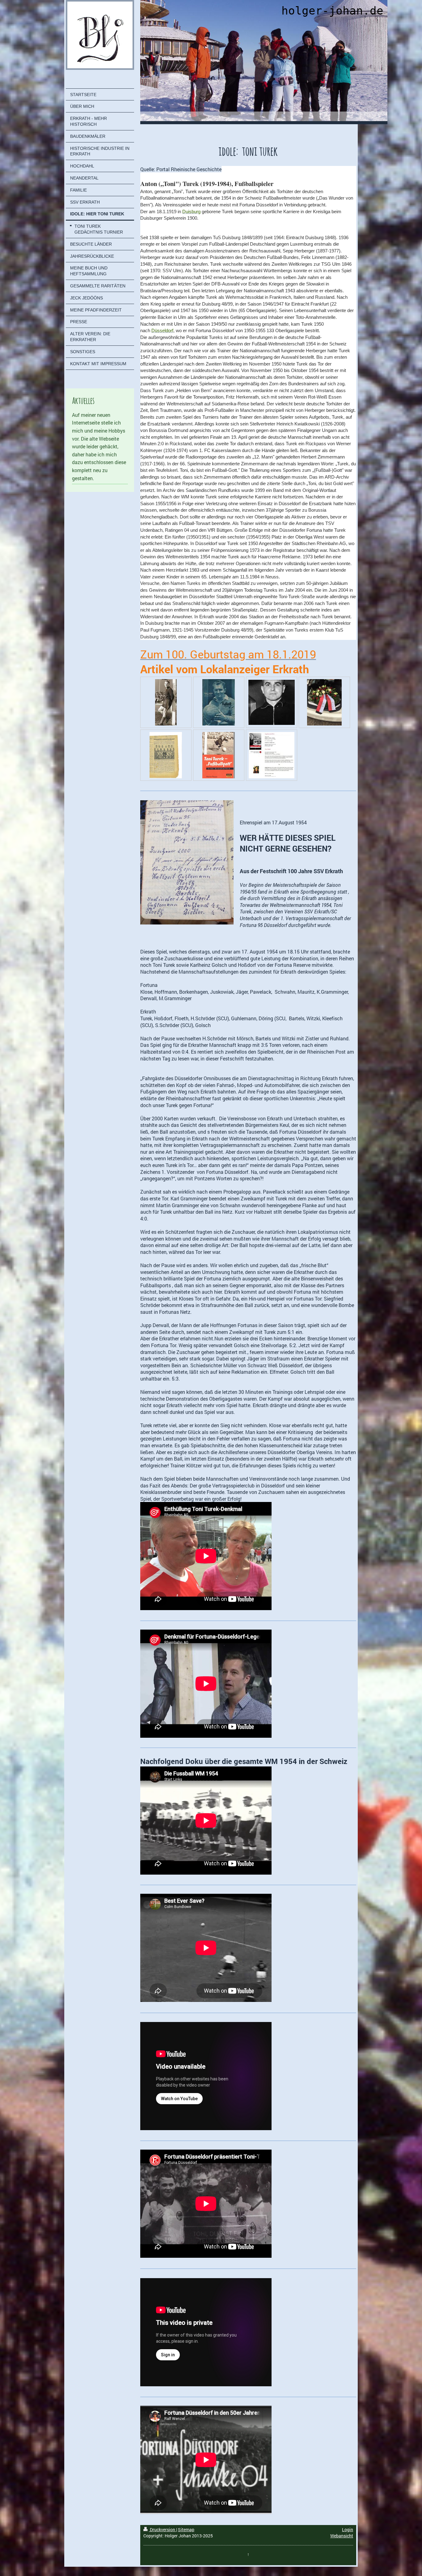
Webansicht (342, 2536)
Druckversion (162, 2529)
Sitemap (186, 2529)
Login (348, 2529)
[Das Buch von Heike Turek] (272, 755)
